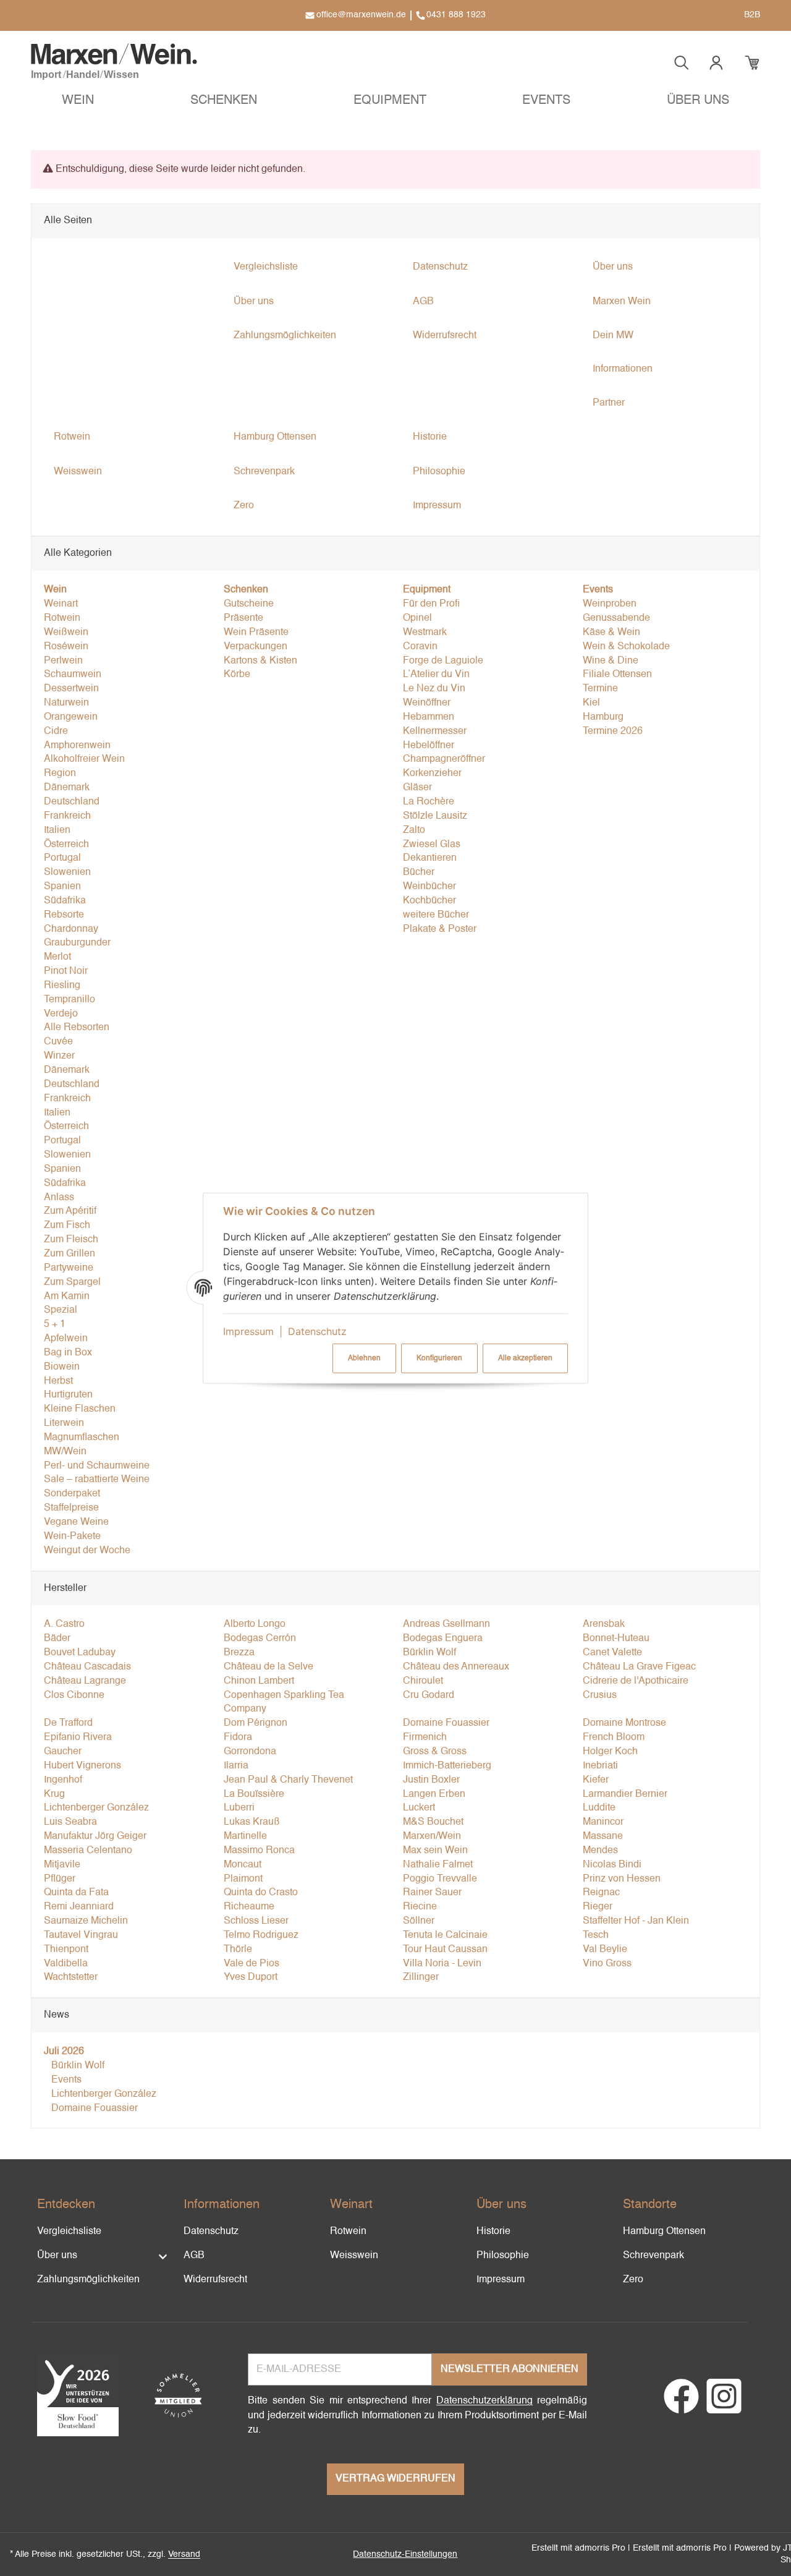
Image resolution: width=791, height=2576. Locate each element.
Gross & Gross (435, 1752)
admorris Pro (600, 2548)
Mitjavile (62, 1865)
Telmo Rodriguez (261, 1935)
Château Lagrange (85, 1681)
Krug (54, 1794)
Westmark (425, 633)
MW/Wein (65, 1452)
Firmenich (425, 1738)
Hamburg (603, 717)
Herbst (58, 1381)
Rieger (598, 1907)
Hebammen (429, 717)
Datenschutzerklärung (484, 2401)
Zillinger (421, 1977)
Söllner (419, 1921)
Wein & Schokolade (626, 647)
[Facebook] (681, 2404)
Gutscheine (249, 604)
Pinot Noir (66, 971)
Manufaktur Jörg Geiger (95, 1836)
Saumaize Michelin (86, 1921)
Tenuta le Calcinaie (445, 1935)
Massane (603, 1836)
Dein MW (613, 336)
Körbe (237, 675)
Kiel (591, 703)
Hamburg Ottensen (664, 2232)
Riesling (62, 986)
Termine (600, 689)
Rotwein (62, 618)
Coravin (420, 647)
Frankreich (67, 816)
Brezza (239, 1653)
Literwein (64, 1423)
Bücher (419, 872)
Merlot (57, 957)
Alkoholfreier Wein (84, 759)
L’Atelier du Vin (436, 675)
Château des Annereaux (456, 1667)
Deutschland (72, 802)
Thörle (238, 1950)
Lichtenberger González (96, 1808)
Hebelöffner (429, 746)
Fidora (238, 1738)
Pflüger (60, 1879)
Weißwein (66, 633)
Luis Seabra (70, 1822)
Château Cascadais (87, 1667)
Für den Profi (431, 604)
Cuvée (58, 1042)
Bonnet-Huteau (616, 1639)
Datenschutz (317, 1331)
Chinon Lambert (259, 1681)
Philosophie (503, 2256)
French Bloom (614, 1738)
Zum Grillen (70, 1254)
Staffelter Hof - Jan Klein (636, 1921)
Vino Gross (607, 1964)
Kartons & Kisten (260, 661)
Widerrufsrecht (215, 2280)
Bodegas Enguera (443, 1639)
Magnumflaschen (82, 1438)
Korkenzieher (432, 774)
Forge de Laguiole (443, 661)
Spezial (61, 1310)
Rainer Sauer (432, 1893)
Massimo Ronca (259, 1851)
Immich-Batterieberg (447, 1766)
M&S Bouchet (433, 1822)
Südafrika (65, 901)
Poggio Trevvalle (440, 1879)
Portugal (62, 858)
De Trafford (68, 1723)
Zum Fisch (67, 1226)
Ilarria (236, 1766)
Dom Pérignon (256, 1723)
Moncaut (243, 1865)
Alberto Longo (255, 1624)
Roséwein (66, 647)
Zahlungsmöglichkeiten (88, 2280)
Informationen (623, 369)
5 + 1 (55, 1324)
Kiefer (596, 1780)
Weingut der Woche (87, 1551)
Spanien (62, 887)
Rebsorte (64, 915)
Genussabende (616, 618)
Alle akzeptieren (525, 1358)
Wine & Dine (611, 661)
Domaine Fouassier (446, 1723)
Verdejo (61, 1014)
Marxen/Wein (432, 1836)
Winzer (59, 1056)
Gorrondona (250, 1752)
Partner (609, 403)
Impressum (248, 1331)
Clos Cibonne (74, 1695)
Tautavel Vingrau (81, 1935)
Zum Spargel (72, 1282)
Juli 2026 (64, 2052)
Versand (184, 2554)
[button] (78, 102)
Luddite (599, 1808)
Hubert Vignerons (82, 1766)
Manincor (603, 1822)
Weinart (61, 604)
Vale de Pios (252, 1964)
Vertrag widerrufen (395, 2479)
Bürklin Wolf (429, 1653)
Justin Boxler (431, 1780)
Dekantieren (430, 858)
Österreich (66, 845)
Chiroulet (423, 1681)
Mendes (600, 1851)
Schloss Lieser (256, 1921)
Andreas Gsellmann (446, 1624)
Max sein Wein (435, 1851)
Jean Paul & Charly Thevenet (288, 1780)
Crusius (600, 1695)
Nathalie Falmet (438, 1865)
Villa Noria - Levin (442, 1964)
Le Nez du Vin (434, 689)
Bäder (57, 1639)
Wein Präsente (256, 633)
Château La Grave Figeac (639, 1667)
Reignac (601, 1893)
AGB (194, 2256)
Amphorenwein (77, 746)
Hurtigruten (68, 1395)
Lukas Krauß (252, 1822)
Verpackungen (256, 647)
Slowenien (67, 872)
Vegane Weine (76, 1522)
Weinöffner (427, 703)
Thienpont (66, 1950)
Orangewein (71, 717)
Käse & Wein (611, 633)
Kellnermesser (435, 731)
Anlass (59, 1198)
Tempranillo (70, 1000)
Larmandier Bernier (625, 1794)
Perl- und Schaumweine (97, 1466)
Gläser (417, 788)
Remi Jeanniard (79, 1907)
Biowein (62, 1367)
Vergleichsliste (69, 2232)
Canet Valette (612, 1653)
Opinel (417, 618)
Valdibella (66, 1964)
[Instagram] (724, 2404)
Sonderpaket (72, 1494)
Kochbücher (429, 901)
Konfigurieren (439, 1358)
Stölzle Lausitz (435, 816)
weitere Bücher (436, 915)
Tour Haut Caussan (445, 1950)
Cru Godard (429, 1695)
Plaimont (243, 1879)
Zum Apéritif (70, 1211)
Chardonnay (71, 929)
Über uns (57, 2256)
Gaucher (63, 1752)
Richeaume (249, 1907)
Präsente (243, 618)
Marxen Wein (622, 302)
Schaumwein (73, 675)
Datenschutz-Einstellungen (405, 2554)
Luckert (419, 1808)
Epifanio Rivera (78, 1738)
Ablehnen (364, 1358)
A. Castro (64, 1624)
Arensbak (604, 1624)
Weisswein (354, 2256)
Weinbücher (429, 887)
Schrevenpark (654, 2256)
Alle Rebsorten (77, 1028)
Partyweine (69, 1268)
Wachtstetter (71, 1977)
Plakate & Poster (440, 929)
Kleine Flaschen (80, 1409)
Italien (57, 830)
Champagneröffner (444, 759)
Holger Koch (610, 1752)
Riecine (420, 1907)
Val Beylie (605, 1950)
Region (60, 774)
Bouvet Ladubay (80, 1653)
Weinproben (610, 604)
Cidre (56, 731)
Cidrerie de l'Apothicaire (636, 1681)
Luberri (239, 1808)
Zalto (414, 830)
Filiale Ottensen (617, 675)
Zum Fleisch (71, 1240)
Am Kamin (67, 1297)
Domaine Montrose (624, 1723)
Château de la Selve (269, 1667)
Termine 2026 (613, 731)
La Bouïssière (254, 1794)
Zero (633, 2280)
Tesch (596, 1935)
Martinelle (245, 1836)
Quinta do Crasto (261, 1893)
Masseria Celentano (88, 1851)
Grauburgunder (77, 943)
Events (65, 2080)
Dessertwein (71, 689)
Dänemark (67, 788)
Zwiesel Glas (432, 845)
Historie (493, 2232)
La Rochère (429, 802)
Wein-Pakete (72, 1537)
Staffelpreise (71, 1508)
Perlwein (63, 661)
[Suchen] (682, 63)
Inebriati (600, 1766)
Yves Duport (251, 1977)
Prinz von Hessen (622, 1879)
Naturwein (66, 703)
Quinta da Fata (76, 1893)
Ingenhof (63, 1780)
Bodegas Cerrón (260, 1639)
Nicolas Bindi (612, 1865)
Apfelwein (66, 1339)
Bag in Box (68, 1353)
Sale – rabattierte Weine (97, 1480)
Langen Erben (434, 1794)
